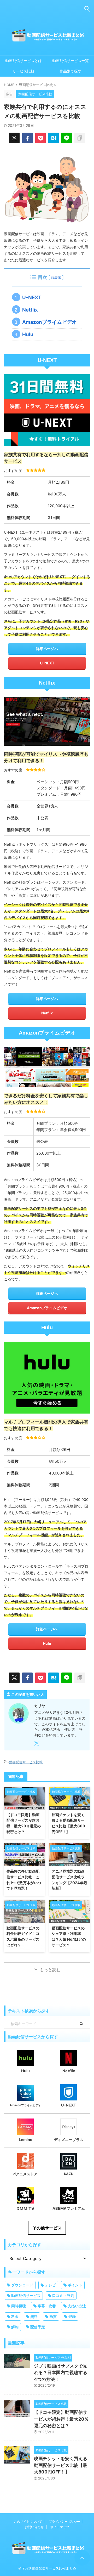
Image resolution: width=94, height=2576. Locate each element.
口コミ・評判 (63, 2295)
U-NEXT (34, 298)
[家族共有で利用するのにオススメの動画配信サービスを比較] (54, 138)
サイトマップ (60, 2527)
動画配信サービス (26, 2295)
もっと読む (50, 1970)
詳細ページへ (47, 649)
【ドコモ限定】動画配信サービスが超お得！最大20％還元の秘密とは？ (61, 2419)
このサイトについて (28, 2521)
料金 (15, 2316)
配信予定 (38, 2327)
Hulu (30, 334)
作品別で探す (70, 71)
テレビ (50, 2285)
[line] (67, 138)
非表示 (56, 278)
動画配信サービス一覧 (70, 61)
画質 (53, 2316)
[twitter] (14, 138)
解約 (15, 2327)
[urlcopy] (80, 138)
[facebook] (27, 138)
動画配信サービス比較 (26, 1762)
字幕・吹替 (47, 2306)
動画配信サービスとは (23, 61)
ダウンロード (22, 2285)
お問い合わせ (34, 2527)
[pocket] (40, 138)
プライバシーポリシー (64, 2521)
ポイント (75, 2285)
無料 (34, 2316)
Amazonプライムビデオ (52, 322)
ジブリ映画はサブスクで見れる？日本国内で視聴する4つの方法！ (61, 2373)
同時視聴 (19, 2306)
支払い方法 (77, 2306)
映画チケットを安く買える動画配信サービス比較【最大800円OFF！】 (61, 2465)
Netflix (32, 310)
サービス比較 (23, 71)
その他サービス (47, 2228)
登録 (72, 2316)
